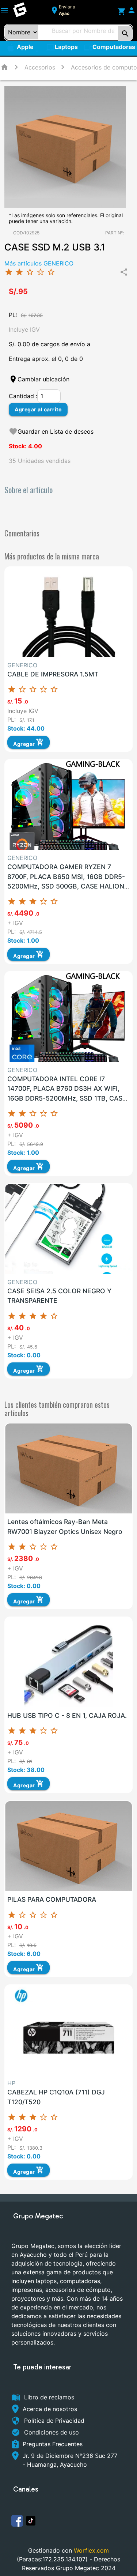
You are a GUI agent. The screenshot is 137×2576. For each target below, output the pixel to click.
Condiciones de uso (52, 2432)
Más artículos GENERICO (39, 263)
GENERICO (22, 665)
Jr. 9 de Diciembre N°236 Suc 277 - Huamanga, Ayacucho (70, 2460)
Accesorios (40, 67)
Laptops (62, 48)
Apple (28, 49)
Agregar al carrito (38, 409)
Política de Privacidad (54, 2421)
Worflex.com (91, 2550)
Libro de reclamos (49, 2397)
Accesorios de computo (104, 67)
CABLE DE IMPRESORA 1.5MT (53, 674)
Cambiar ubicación (43, 379)
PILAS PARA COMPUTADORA (52, 1899)
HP (11, 2083)
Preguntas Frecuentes (53, 2444)
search (125, 34)
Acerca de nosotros (50, 2409)
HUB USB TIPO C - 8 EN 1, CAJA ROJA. (67, 1715)
